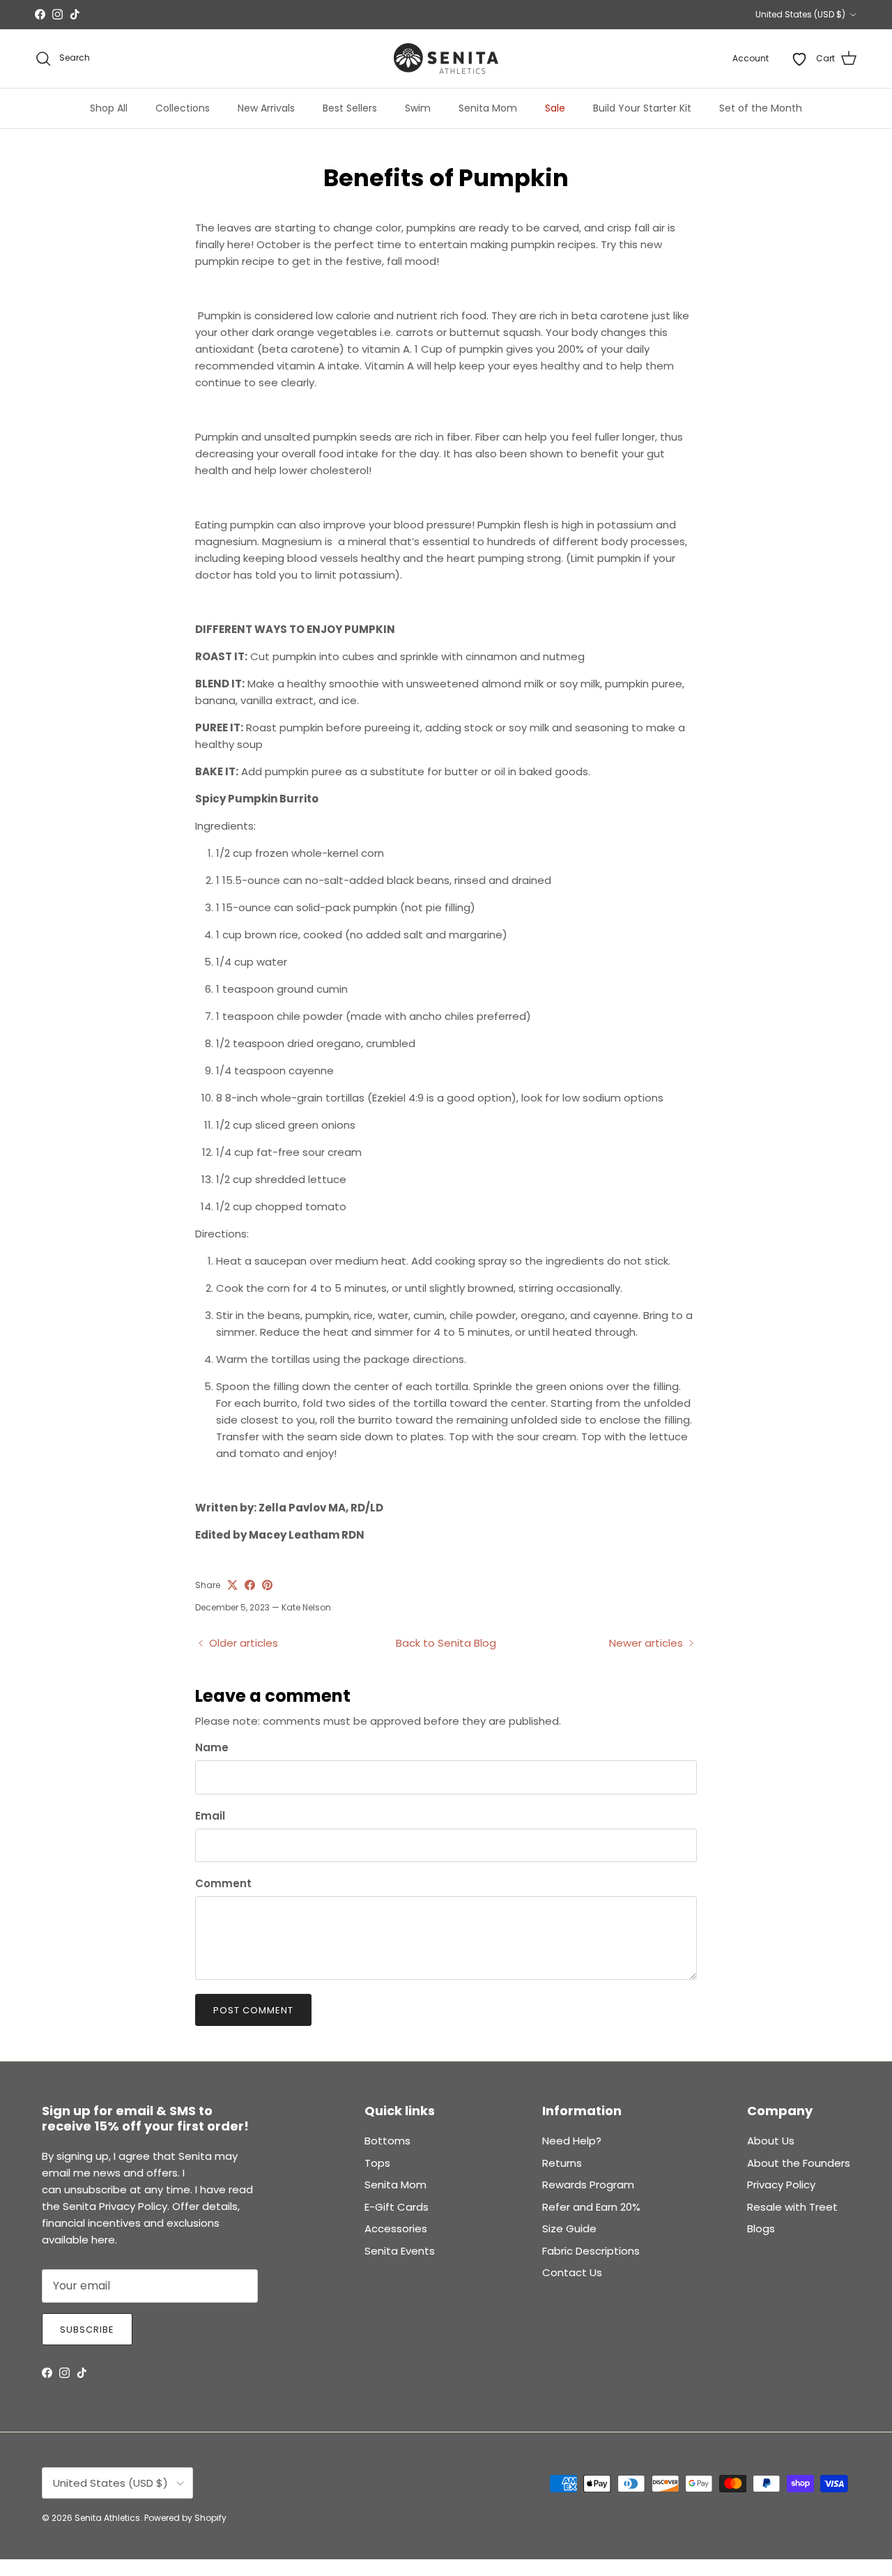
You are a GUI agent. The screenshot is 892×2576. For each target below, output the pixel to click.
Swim (418, 108)
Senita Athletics (107, 2518)
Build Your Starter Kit (642, 108)
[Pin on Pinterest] (267, 1585)
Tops (377, 2163)
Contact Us (572, 2272)
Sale (555, 108)
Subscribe (87, 2330)
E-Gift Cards (397, 2207)
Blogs (761, 2228)
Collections (183, 108)
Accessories (396, 2228)
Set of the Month (761, 108)
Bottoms (387, 2141)
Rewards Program (588, 2185)
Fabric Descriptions (591, 2251)
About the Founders (799, 2163)
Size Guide (569, 2228)
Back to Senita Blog (446, 1643)
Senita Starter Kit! (497, 15)
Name (212, 1747)
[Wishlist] (799, 59)
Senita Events (400, 2251)
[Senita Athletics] (446, 59)
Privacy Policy (781, 2185)
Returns (562, 2163)
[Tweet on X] (232, 1585)
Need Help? (572, 2141)
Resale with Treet (792, 2207)
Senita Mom (488, 108)
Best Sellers (350, 108)
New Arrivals (266, 108)
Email (210, 1816)
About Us (771, 2141)
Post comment (253, 2010)
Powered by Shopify (185, 2518)
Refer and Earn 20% (591, 2207)
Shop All (109, 108)
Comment (223, 1883)
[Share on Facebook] (250, 1585)
